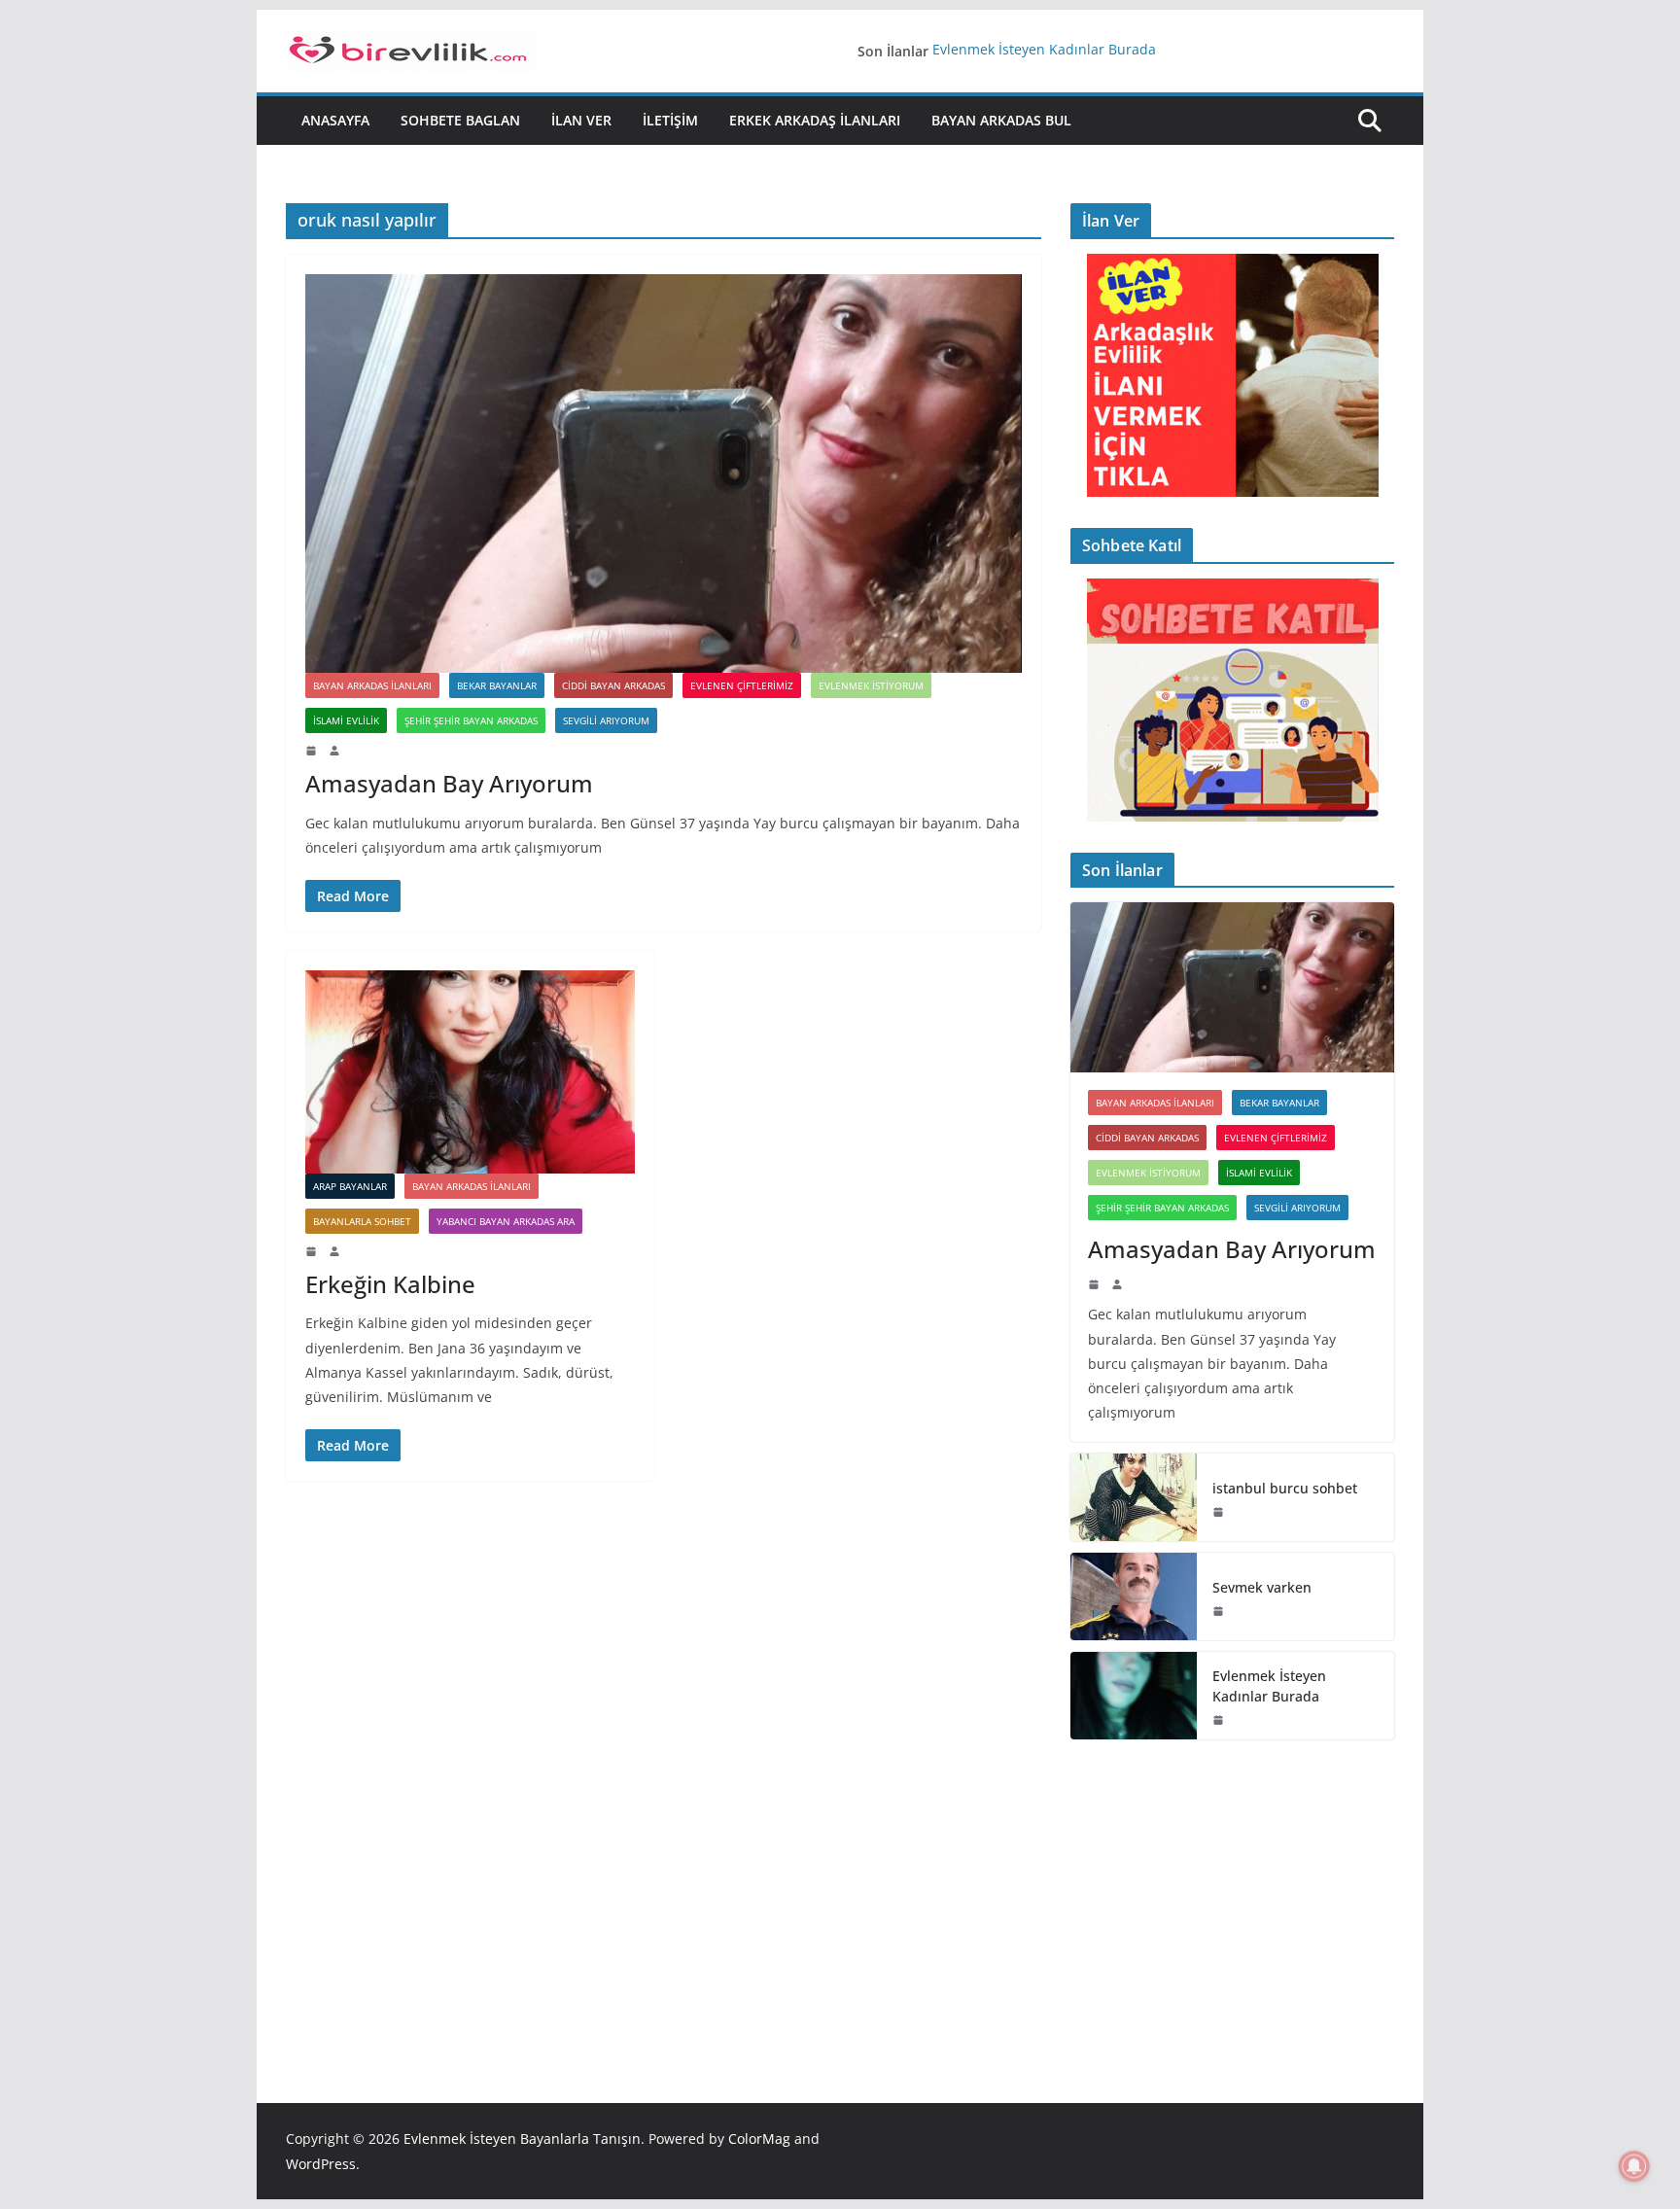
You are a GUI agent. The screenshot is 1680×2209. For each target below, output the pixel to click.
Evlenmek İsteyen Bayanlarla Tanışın (522, 2139)
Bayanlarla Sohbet (362, 1221)
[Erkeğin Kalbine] (470, 1072)
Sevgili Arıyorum (606, 720)
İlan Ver (581, 120)
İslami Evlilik (346, 720)
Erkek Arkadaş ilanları (815, 120)
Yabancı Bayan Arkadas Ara (506, 1221)
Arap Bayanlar (350, 1186)
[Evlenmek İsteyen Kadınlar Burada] (1134, 1696)
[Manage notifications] (1634, 2166)
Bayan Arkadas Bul (1001, 120)
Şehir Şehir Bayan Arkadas (471, 720)
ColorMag (759, 2139)
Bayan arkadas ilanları (372, 685)
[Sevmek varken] (1134, 1596)
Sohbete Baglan (460, 120)
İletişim (670, 120)
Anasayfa (335, 120)
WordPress (321, 2164)
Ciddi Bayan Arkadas (613, 685)
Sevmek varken (1262, 1587)
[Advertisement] (1232, 1892)
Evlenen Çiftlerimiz (742, 685)
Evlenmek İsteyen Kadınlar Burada (1044, 51)
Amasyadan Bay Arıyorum (449, 783)
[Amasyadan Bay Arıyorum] (664, 473)
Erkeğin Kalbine (390, 1284)
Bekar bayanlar (497, 685)
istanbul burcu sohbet (1285, 1488)
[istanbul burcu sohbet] (1134, 1497)
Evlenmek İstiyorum (871, 685)
